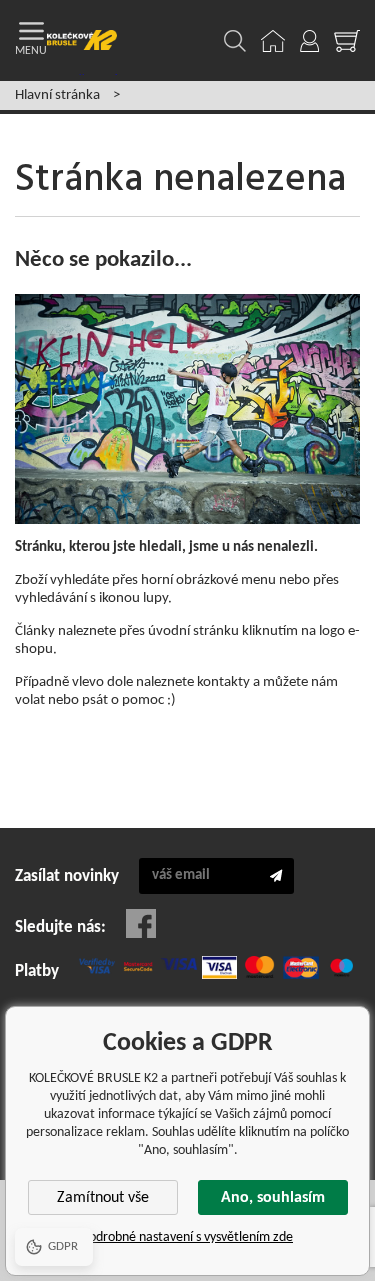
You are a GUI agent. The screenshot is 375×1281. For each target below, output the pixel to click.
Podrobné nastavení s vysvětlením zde (187, 1237)
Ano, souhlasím (273, 1198)
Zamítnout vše (103, 1198)
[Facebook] (141, 923)
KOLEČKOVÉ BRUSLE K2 (82, 41)
